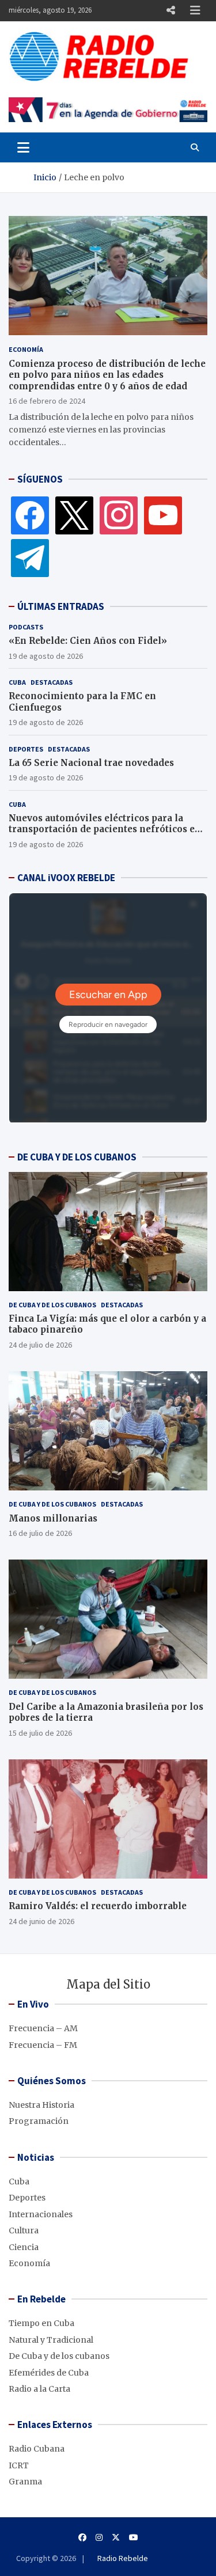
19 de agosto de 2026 (46, 656)
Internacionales (41, 2214)
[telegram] (30, 557)
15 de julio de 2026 (40, 1733)
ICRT (19, 2465)
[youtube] (163, 515)
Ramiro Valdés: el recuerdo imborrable (98, 1906)
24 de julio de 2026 (40, 1345)
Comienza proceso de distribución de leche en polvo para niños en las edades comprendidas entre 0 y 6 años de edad (107, 375)
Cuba (17, 682)
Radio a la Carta (39, 2389)
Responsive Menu (170, 10)
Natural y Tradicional (51, 2340)
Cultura (24, 2230)
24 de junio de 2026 (41, 1921)
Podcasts (26, 627)
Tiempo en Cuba (41, 2323)
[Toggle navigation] (23, 147)
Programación (39, 2121)
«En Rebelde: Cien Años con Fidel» (88, 641)
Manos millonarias (53, 1518)
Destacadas (52, 682)
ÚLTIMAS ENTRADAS (61, 606)
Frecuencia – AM (43, 2028)
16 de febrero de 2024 (47, 401)
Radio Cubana (37, 2449)
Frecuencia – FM (43, 2045)
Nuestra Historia (41, 2105)
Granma (25, 2482)
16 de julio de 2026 (40, 1533)
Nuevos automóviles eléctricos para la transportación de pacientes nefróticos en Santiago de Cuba (105, 829)
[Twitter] (74, 515)
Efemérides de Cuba (49, 2373)
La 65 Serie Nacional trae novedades (91, 763)
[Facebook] (30, 515)
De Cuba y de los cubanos (52, 1305)
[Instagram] (119, 515)
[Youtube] (134, 2537)
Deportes (26, 749)
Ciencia (24, 2247)
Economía (26, 349)
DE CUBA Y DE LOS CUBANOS (77, 1157)
